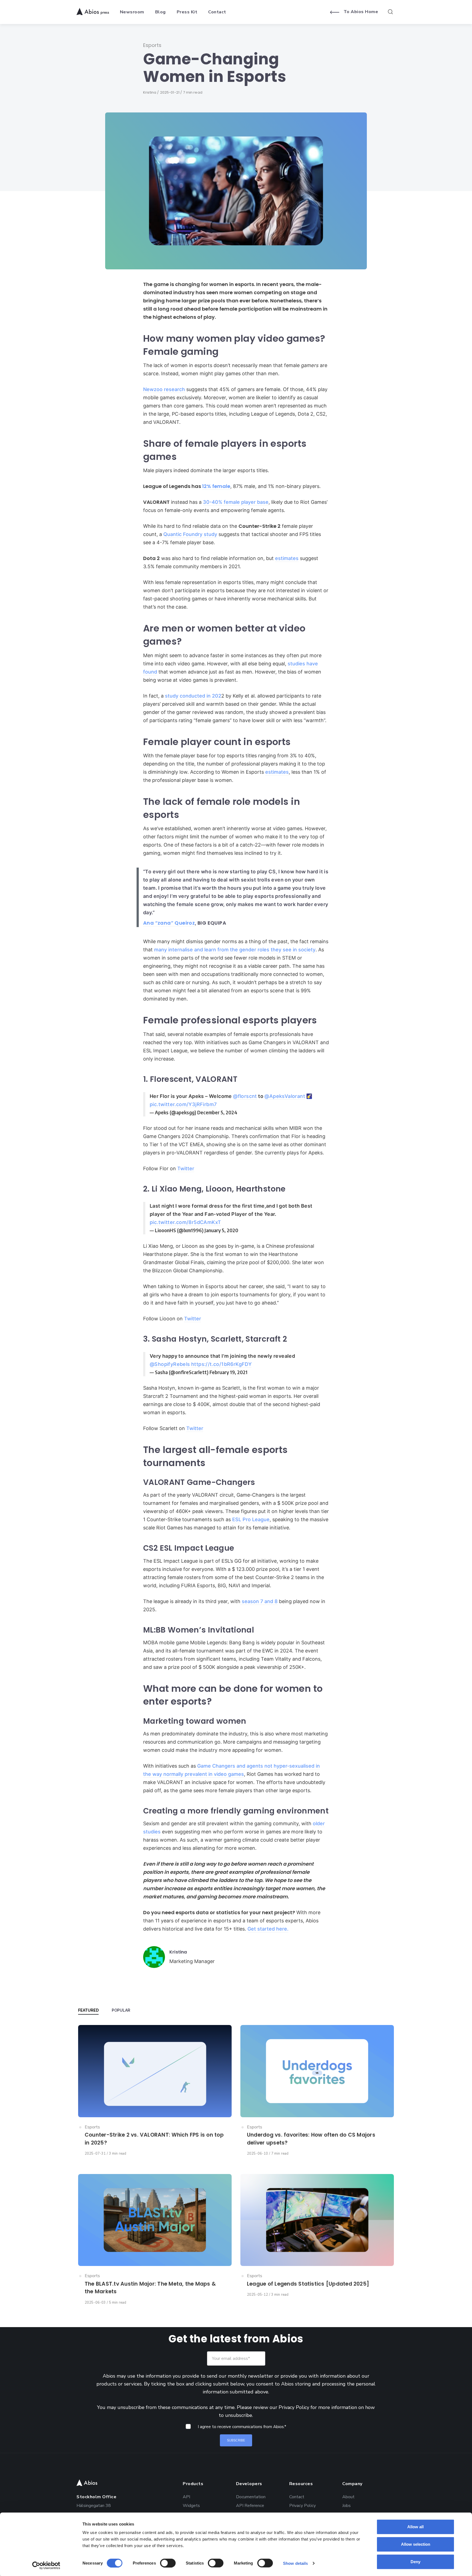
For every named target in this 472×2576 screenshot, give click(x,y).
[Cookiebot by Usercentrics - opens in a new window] (46, 2565)
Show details (295, 2563)
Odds (188, 2514)
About (348, 2496)
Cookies (297, 2514)
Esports (152, 45)
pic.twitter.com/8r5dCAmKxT (185, 1222)
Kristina (150, 92)
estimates (287, 558)
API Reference (250, 2505)
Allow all (415, 2527)
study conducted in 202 (193, 696)
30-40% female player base (236, 502)
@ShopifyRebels (170, 1364)
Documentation (251, 2496)
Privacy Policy (294, 2407)
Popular (121, 2010)
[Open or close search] (390, 12)
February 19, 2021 (228, 1372)
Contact (297, 2496)
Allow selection (416, 2544)
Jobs (346, 2505)
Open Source (248, 2514)
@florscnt (245, 1096)
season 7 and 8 (259, 1601)
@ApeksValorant (285, 1096)
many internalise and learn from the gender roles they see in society (235, 950)
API (186, 2496)
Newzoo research (164, 389)
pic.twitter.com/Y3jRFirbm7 (183, 1104)
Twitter (186, 1168)
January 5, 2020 (221, 1230)
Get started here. (268, 1929)
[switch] (168, 2563)
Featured (88, 2010)
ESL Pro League (250, 1519)
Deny (415, 2562)
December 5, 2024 (217, 1112)
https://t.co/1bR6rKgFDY (221, 1364)
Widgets (191, 2505)
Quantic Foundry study (190, 534)
